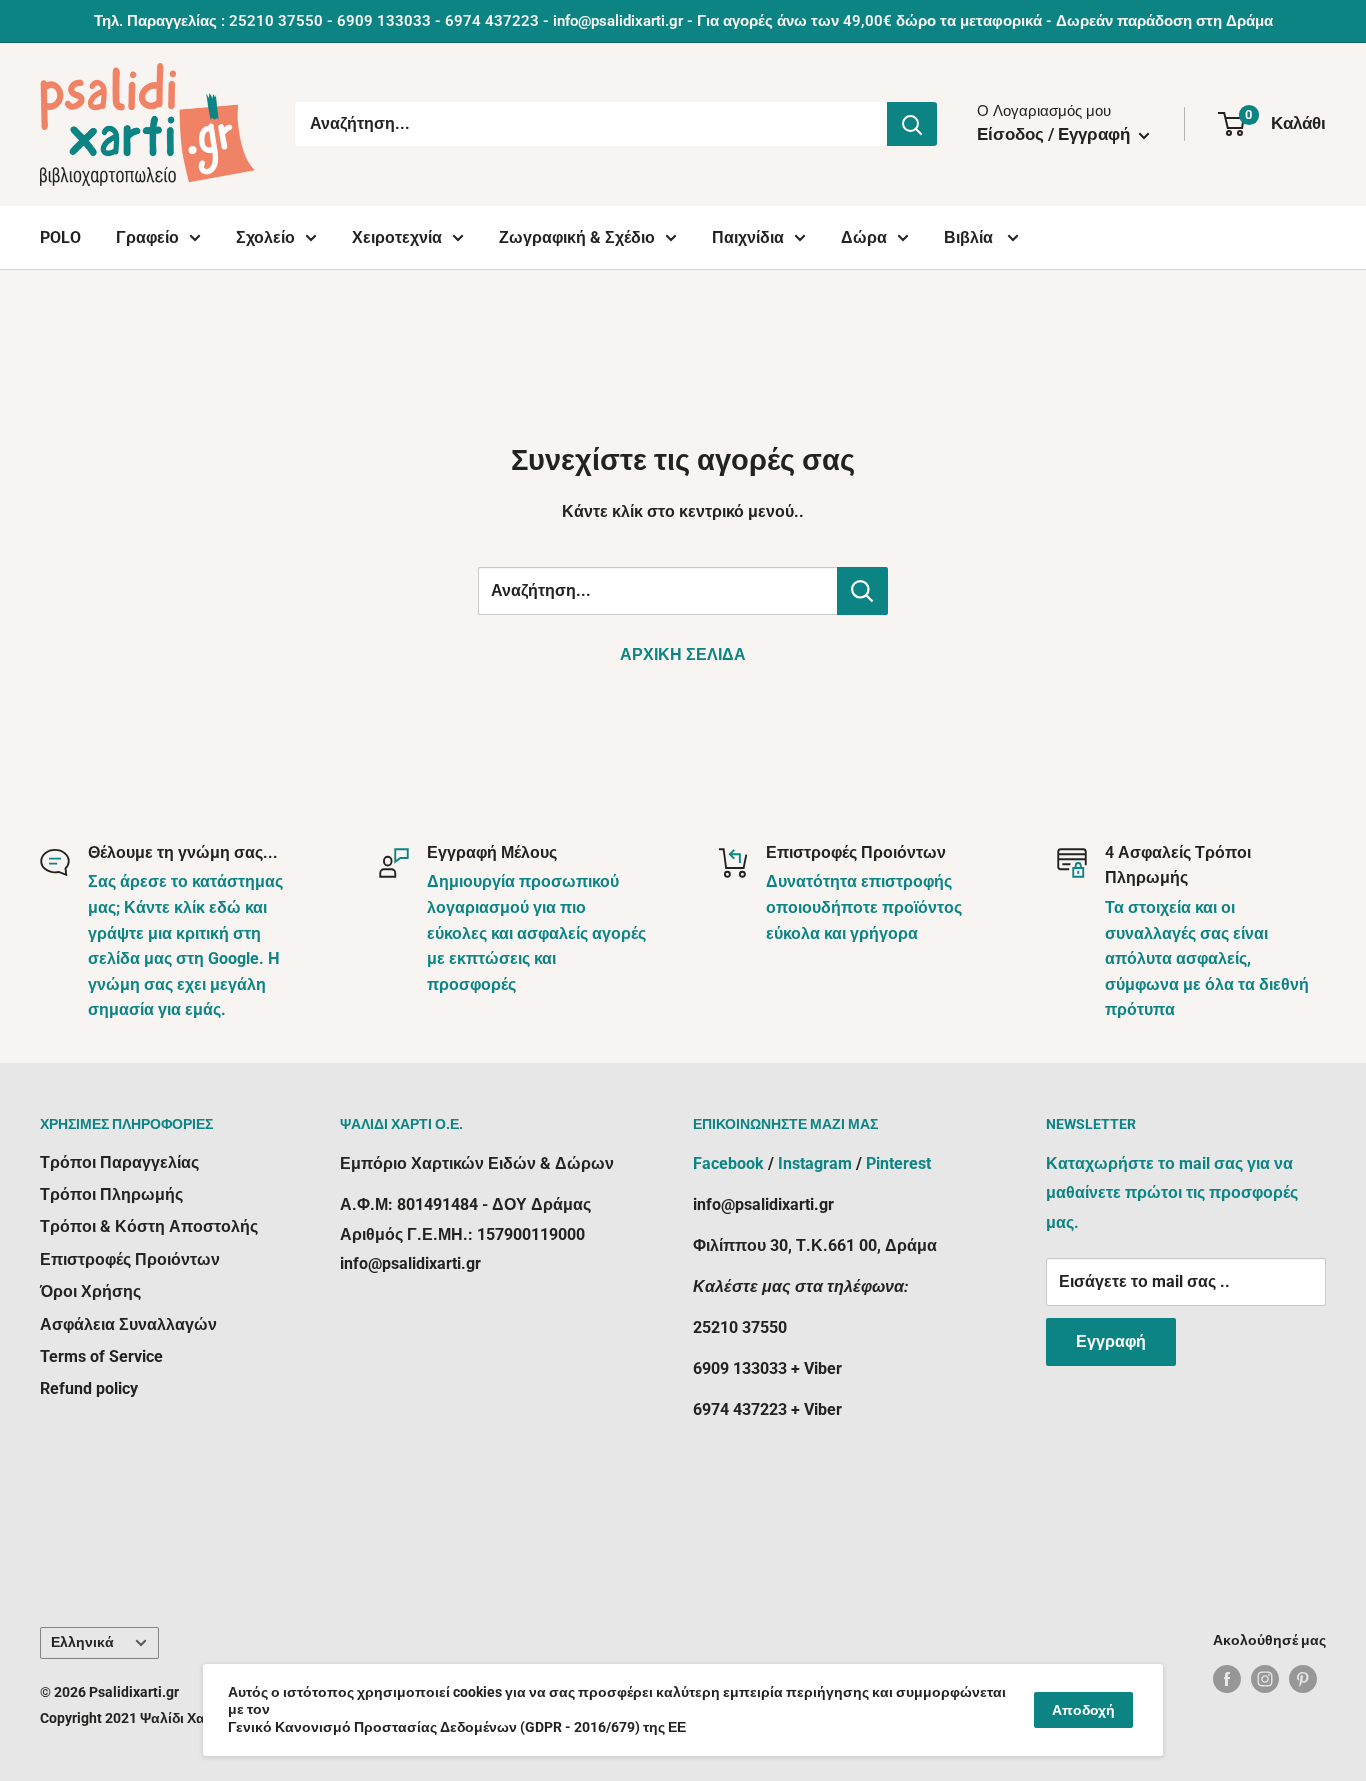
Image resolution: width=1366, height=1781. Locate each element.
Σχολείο (265, 237)
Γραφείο (147, 237)
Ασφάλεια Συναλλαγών (128, 1324)
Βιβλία (970, 237)
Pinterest (898, 1163)
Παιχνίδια (748, 237)
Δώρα (864, 237)
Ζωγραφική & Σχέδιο (577, 237)
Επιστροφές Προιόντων (130, 1259)
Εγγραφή (1111, 1341)
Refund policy (89, 1388)
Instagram (815, 1163)
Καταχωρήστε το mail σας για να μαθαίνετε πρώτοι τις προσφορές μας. (1172, 1193)
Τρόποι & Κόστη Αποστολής (149, 1226)
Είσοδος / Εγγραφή (1055, 134)
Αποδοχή (1083, 1710)
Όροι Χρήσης (90, 1291)
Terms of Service (101, 1356)
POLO (60, 237)
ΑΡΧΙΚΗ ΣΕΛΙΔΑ (683, 654)
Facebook (728, 1163)
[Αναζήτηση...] (912, 124)
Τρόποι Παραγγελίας (119, 1162)
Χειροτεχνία (397, 237)
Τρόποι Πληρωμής (111, 1194)
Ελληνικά (82, 1642)
